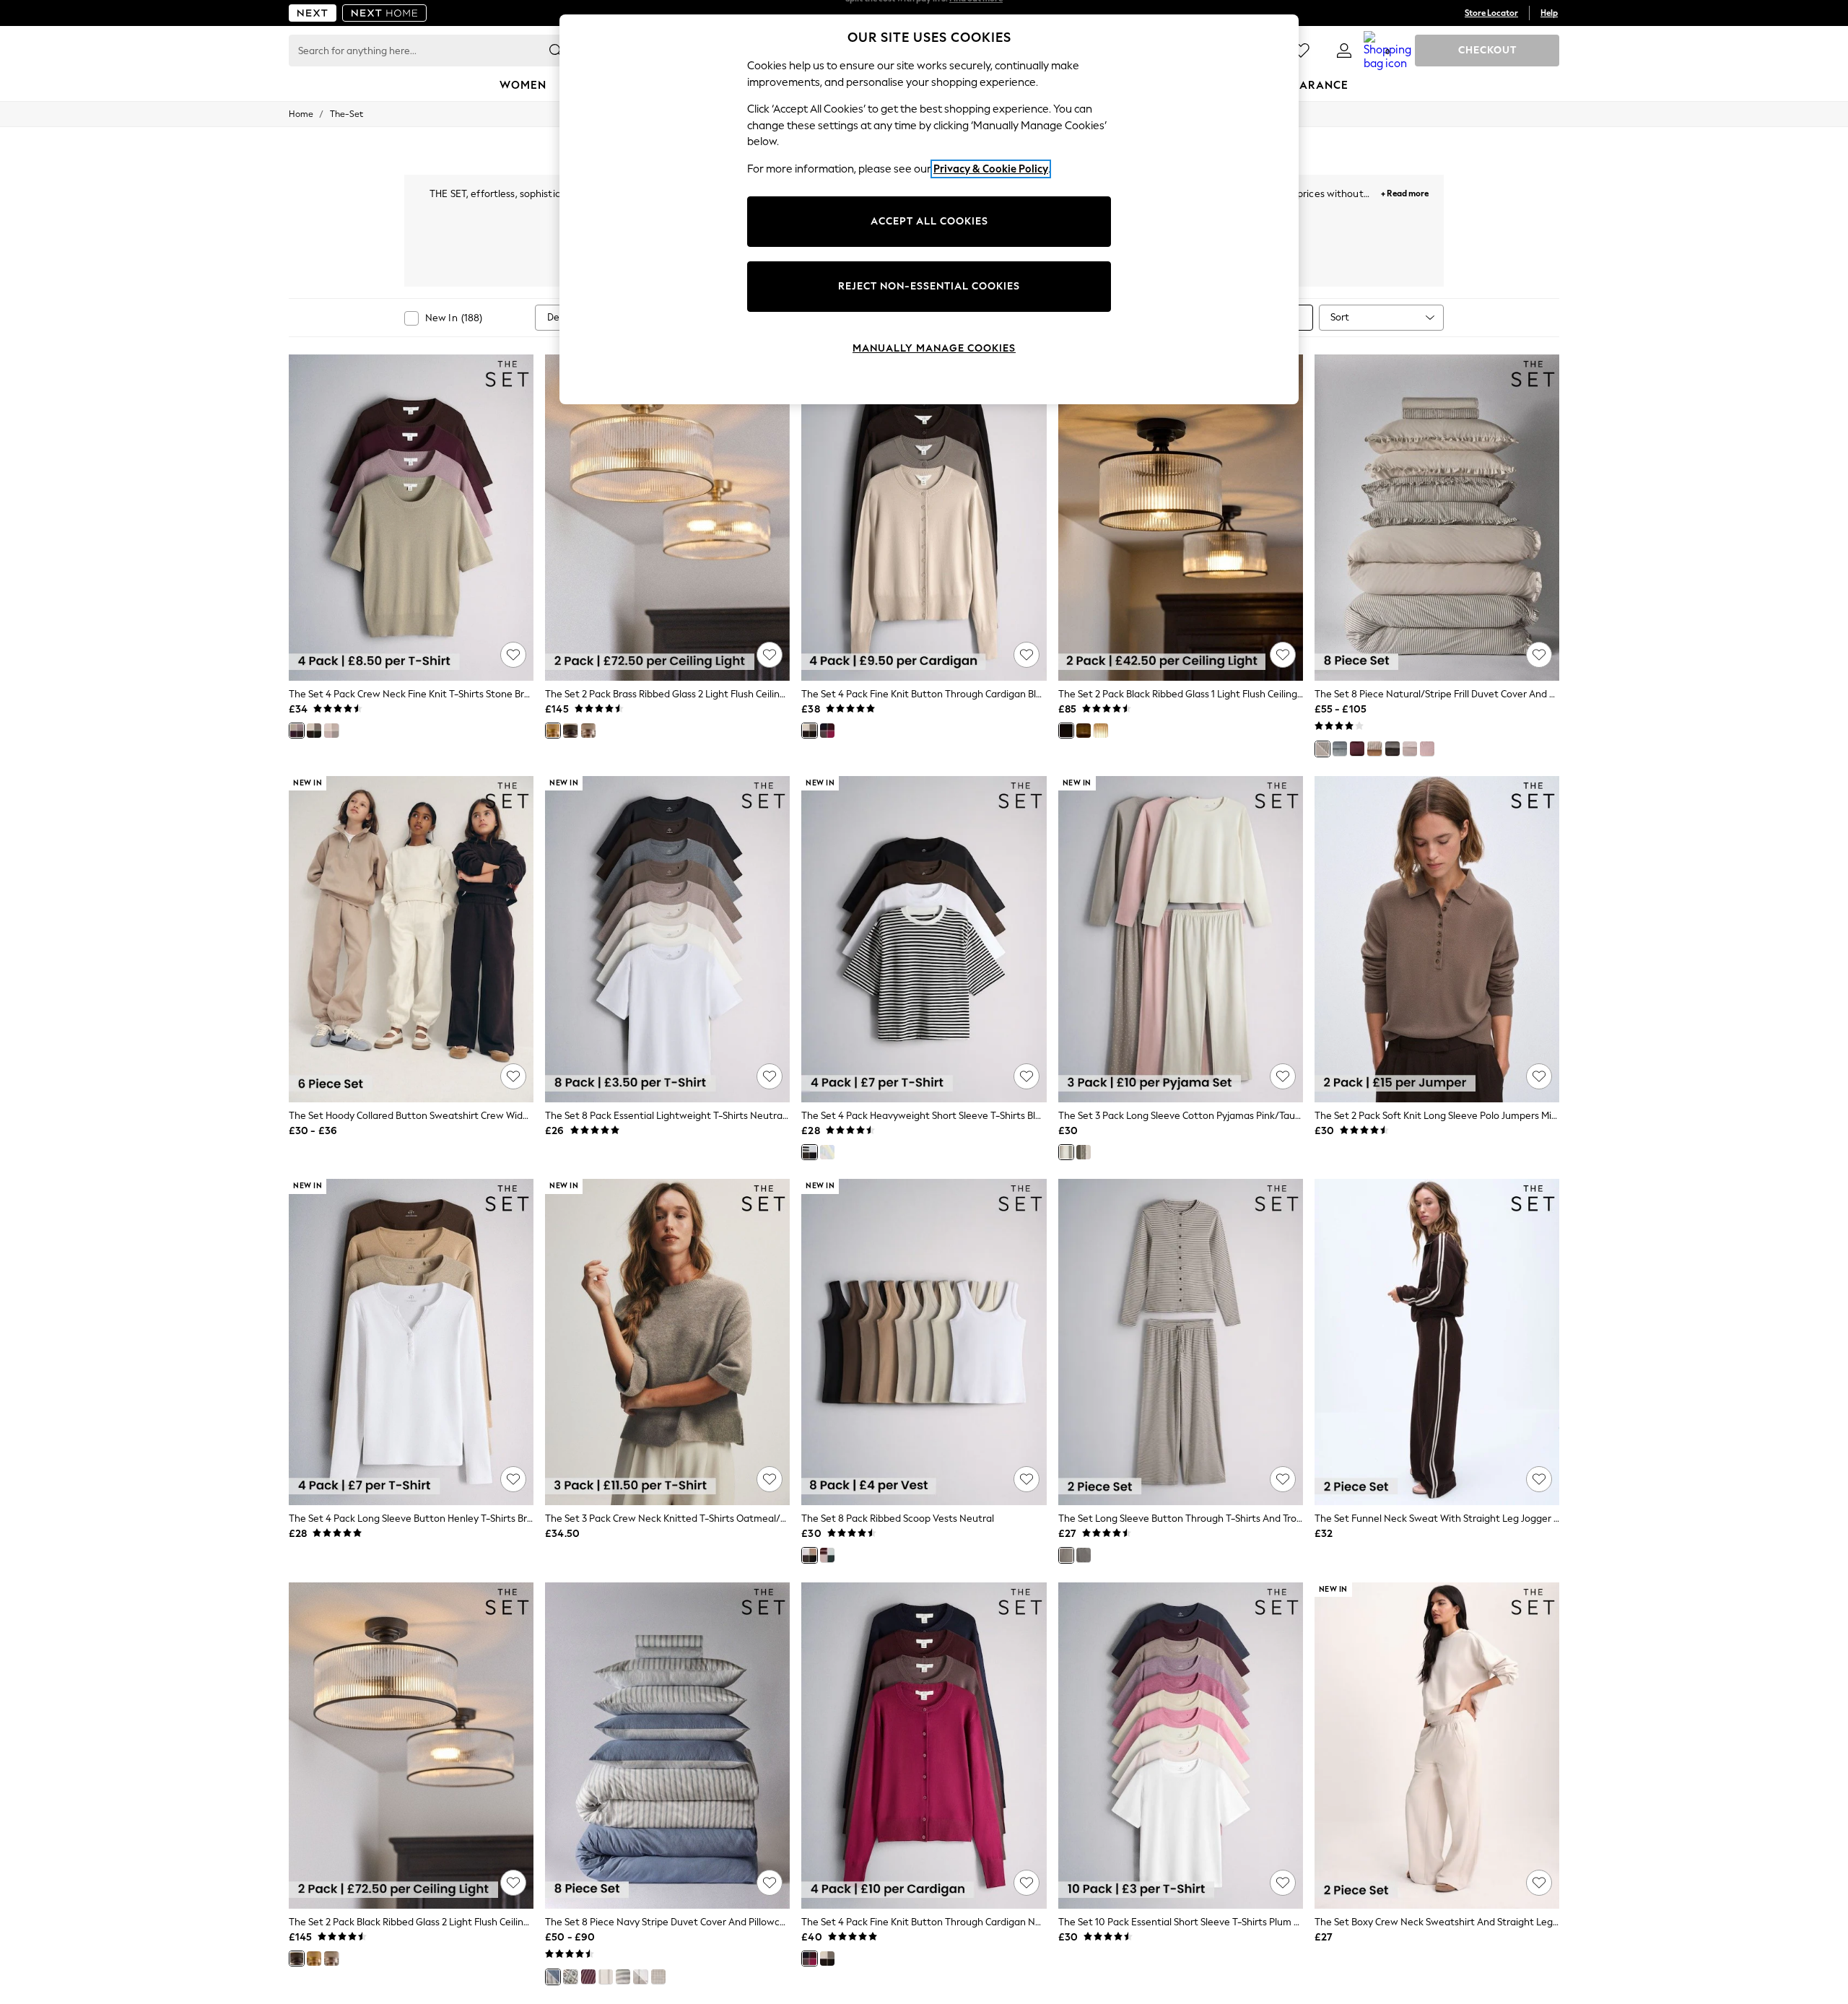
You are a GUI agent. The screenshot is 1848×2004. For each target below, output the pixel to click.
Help (1549, 13)
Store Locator (1491, 13)
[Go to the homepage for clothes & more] (313, 13)
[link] (1344, 51)
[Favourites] (1301, 51)
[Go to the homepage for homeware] (385, 13)
